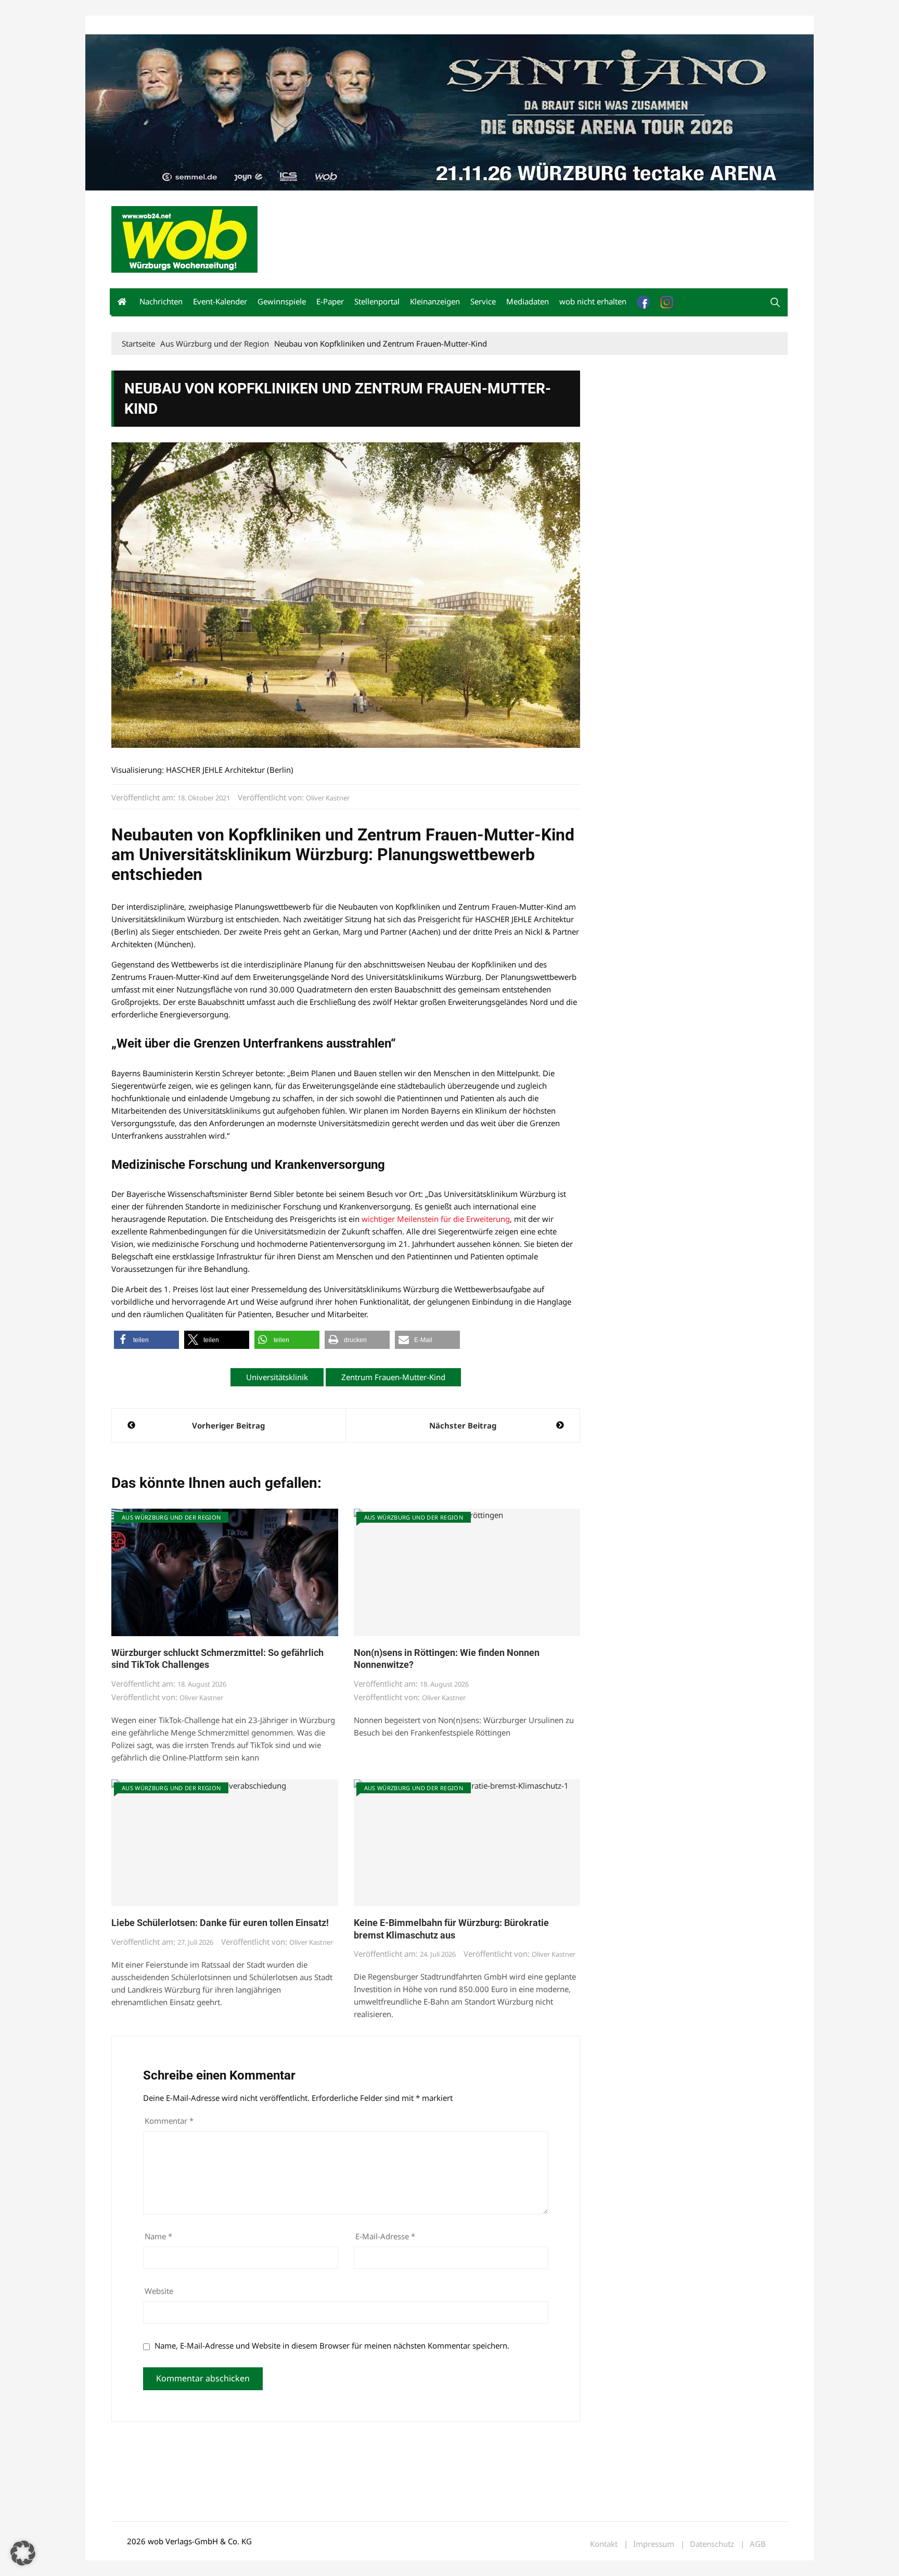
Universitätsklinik (277, 1377)
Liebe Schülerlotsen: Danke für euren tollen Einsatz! (220, 1923)
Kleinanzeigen (435, 301)
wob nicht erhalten (183, 25)
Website (159, 2291)
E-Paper (330, 301)
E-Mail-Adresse (385, 2236)
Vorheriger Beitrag (228, 1425)
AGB (758, 2544)
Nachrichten (161, 301)
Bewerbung (306, 25)
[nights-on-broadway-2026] (449, 111)
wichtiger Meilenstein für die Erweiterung (436, 1219)
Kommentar (169, 2121)
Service (483, 301)
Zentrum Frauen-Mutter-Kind (393, 1377)
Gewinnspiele (282, 301)
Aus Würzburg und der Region (171, 1517)
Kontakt (230, 25)
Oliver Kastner (328, 798)
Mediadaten (130, 25)
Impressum (265, 25)
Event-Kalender (220, 301)
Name (158, 2236)
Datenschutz (712, 2544)
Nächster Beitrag (463, 1425)
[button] (775, 302)
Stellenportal (377, 301)
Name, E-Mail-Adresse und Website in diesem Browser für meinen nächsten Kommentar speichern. (332, 2345)
